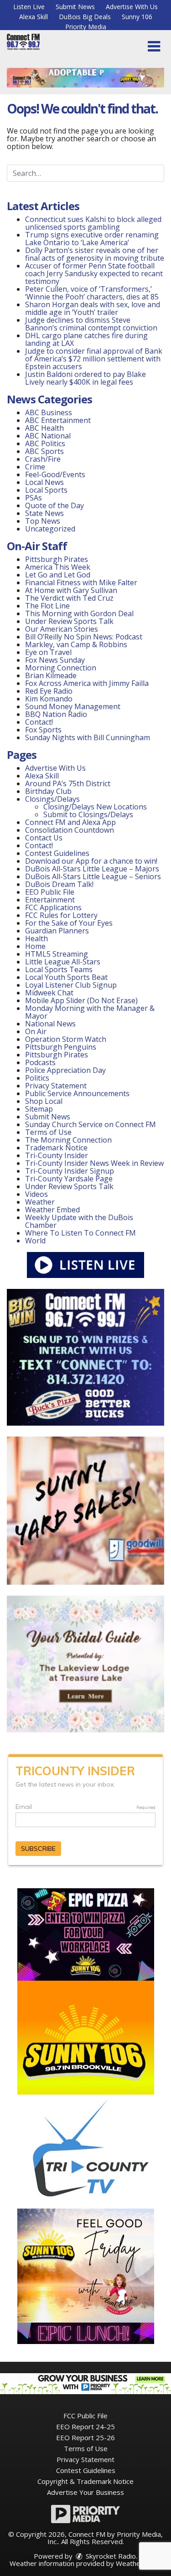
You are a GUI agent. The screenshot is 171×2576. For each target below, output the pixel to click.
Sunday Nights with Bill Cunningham (88, 737)
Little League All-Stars (63, 962)
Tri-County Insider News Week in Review (94, 1163)
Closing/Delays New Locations (95, 807)
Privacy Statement (56, 1086)
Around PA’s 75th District (68, 783)
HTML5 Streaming (57, 954)
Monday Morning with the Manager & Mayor (90, 1012)
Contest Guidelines (57, 853)
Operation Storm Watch (66, 1039)
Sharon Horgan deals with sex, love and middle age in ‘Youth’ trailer (93, 308)
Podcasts (40, 1062)
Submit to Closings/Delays (88, 814)
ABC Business (49, 412)
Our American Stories (62, 629)
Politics (37, 1078)
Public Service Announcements (77, 1093)
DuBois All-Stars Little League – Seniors (93, 876)
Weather (40, 1202)
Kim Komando (49, 699)
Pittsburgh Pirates (57, 559)
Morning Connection (61, 668)
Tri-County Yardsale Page (69, 1179)
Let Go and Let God (58, 575)
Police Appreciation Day (65, 1070)
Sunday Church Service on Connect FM (91, 1124)
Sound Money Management (73, 706)
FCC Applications (53, 907)
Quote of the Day (54, 505)
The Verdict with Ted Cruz (69, 598)
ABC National (48, 436)
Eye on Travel (48, 652)
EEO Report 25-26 (85, 2437)
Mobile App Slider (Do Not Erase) (81, 1000)
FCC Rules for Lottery (61, 915)
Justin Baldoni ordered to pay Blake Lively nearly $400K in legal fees (85, 378)
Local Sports (46, 490)
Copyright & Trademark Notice (85, 2481)
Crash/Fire (43, 459)
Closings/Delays (52, 799)
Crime (35, 467)
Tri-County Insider (57, 1155)
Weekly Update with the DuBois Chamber (79, 1221)
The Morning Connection (68, 1140)
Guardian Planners (57, 931)
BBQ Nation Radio (56, 714)
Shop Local (44, 1101)
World (35, 1241)
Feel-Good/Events (55, 474)
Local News (44, 482)
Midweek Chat (49, 993)
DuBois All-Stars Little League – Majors (92, 869)
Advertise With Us (132, 7)
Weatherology (138, 2563)
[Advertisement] (85, 78)
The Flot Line (47, 606)
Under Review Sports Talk (69, 621)
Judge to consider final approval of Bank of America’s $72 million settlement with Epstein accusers (94, 359)
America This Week (58, 567)
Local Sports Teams (59, 969)
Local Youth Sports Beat (66, 977)
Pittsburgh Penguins (61, 1047)
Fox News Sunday (55, 660)
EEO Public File (50, 892)
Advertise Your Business (85, 2492)
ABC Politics (45, 443)
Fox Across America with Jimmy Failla (87, 683)
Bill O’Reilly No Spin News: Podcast (84, 637)
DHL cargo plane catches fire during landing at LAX (86, 339)
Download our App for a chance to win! (91, 861)
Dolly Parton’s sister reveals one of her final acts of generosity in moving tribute (95, 254)
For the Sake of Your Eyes (69, 923)
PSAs (34, 498)
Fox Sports (43, 730)
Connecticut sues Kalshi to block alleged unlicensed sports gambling (93, 223)
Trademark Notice (56, 1148)
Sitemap (39, 1109)
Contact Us (44, 838)
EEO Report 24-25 (85, 2427)
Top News (43, 521)
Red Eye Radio (49, 691)
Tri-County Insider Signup (70, 1171)
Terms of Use (48, 1132)
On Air (36, 1031)
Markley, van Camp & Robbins (76, 644)
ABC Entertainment (58, 420)
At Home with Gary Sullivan (71, 590)
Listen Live (29, 7)
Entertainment (50, 900)
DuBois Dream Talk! (59, 884)
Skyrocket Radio (110, 2556)
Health (36, 938)
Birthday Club (48, 791)
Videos (36, 1194)
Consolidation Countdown (70, 830)
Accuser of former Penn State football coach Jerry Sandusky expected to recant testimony (94, 273)
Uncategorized (50, 529)
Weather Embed (52, 1210)
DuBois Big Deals (85, 17)
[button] (154, 46)
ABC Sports (44, 451)
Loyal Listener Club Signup (71, 985)
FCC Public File (85, 2416)
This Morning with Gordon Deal (79, 613)
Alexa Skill (34, 17)
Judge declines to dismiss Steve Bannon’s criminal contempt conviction (91, 324)
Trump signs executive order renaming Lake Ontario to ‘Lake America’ (92, 239)
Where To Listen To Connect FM (80, 1233)
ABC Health (44, 428)
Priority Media (86, 27)
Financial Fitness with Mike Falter (81, 582)
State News (44, 513)
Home (35, 946)
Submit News (75, 7)
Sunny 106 (137, 17)
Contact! (39, 722)
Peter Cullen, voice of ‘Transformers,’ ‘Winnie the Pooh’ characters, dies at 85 (92, 293)
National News (50, 1024)
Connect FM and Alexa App (70, 822)
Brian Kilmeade (51, 675)
